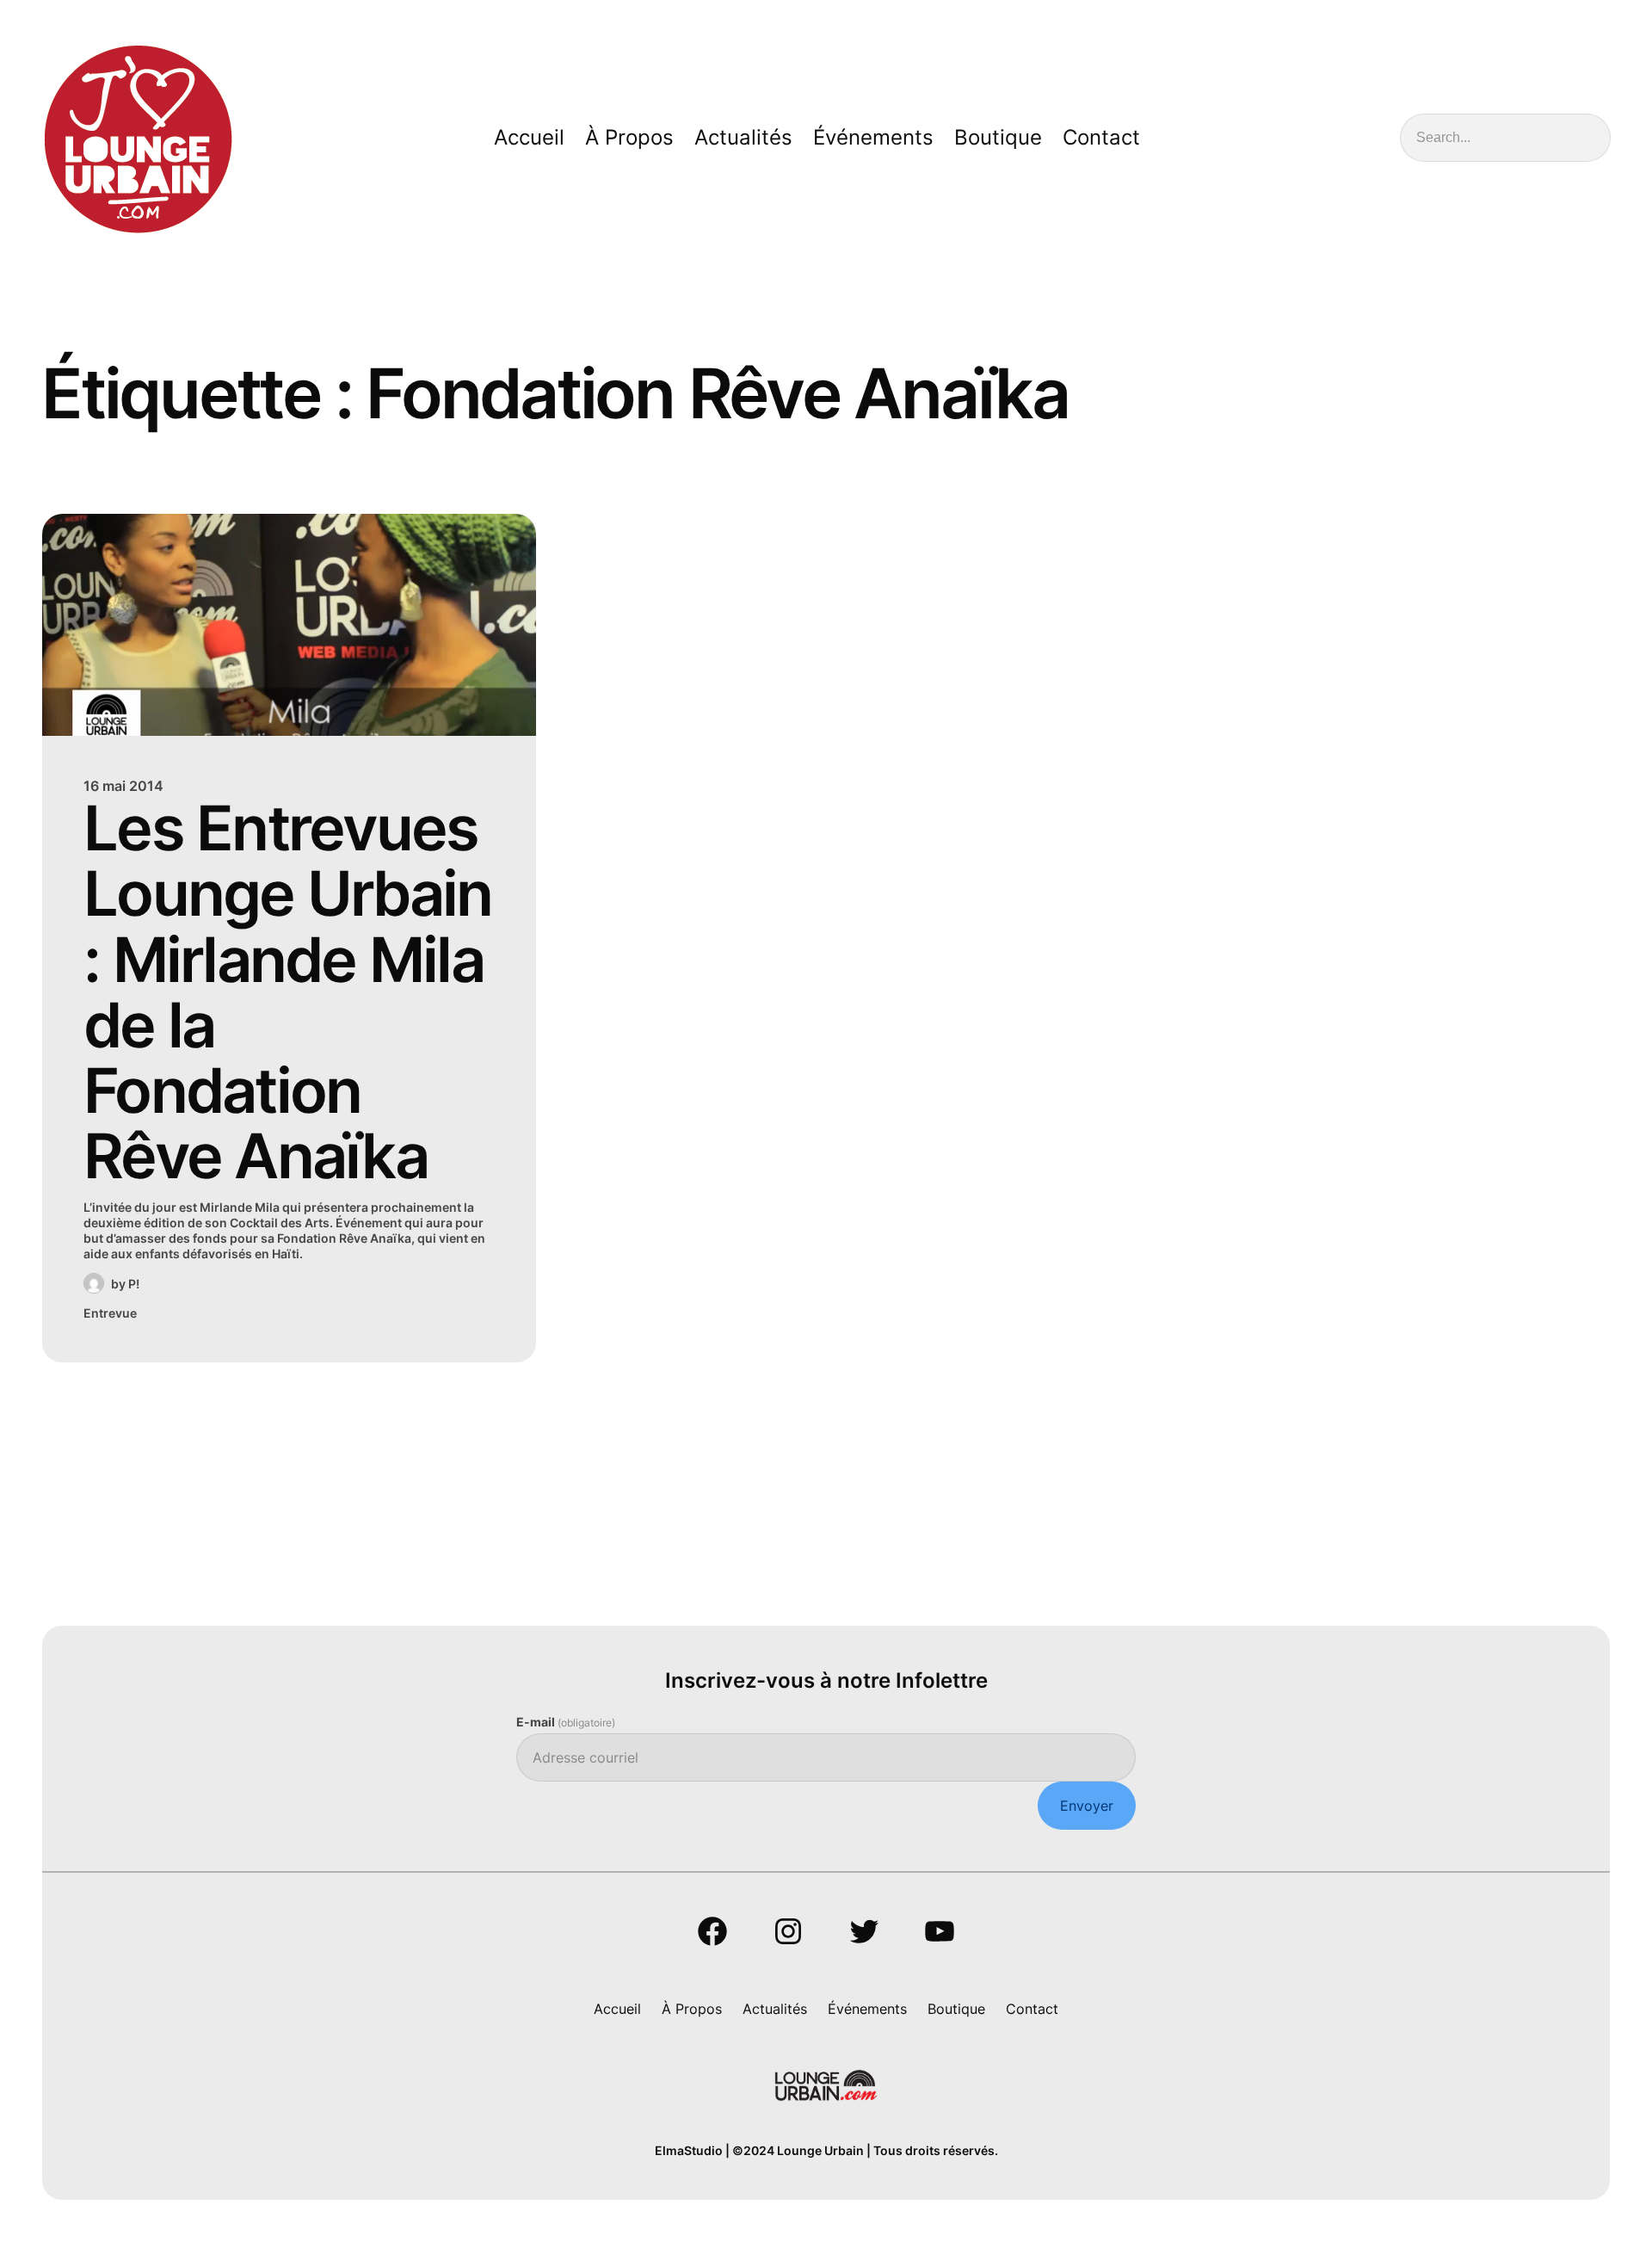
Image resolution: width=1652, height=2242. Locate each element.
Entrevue (110, 1313)
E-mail (566, 1722)
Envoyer (1087, 1806)
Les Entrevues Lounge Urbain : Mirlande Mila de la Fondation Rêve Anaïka (287, 992)
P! (134, 1284)
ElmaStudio (689, 2150)
